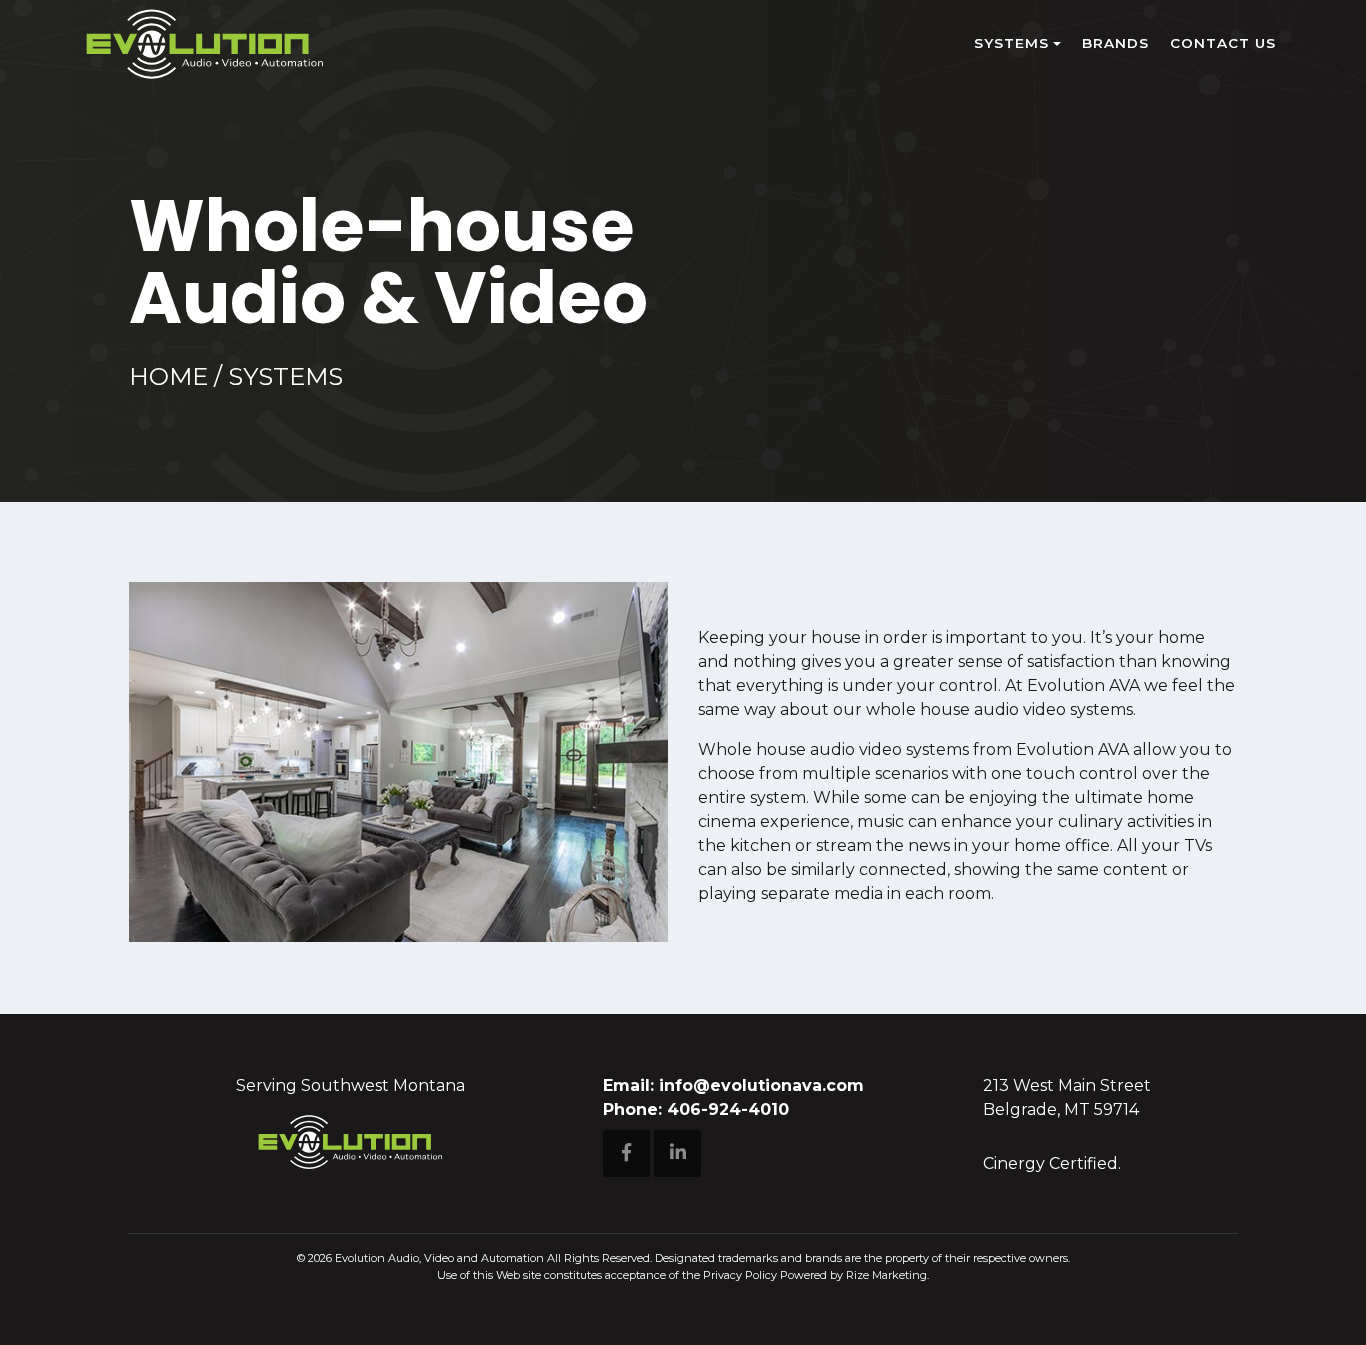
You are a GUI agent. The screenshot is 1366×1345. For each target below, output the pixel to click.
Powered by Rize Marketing (853, 1275)
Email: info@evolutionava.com (733, 1085)
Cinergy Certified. (1052, 1163)
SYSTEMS (1011, 43)
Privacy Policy (740, 1275)
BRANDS (1115, 43)
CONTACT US (1223, 43)
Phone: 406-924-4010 (696, 1109)
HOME (168, 376)
